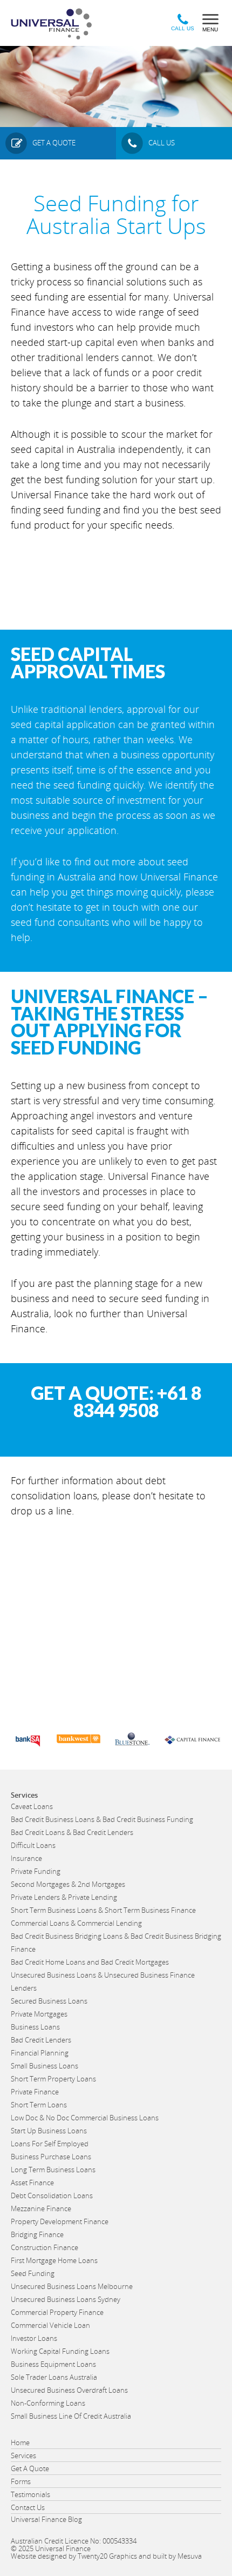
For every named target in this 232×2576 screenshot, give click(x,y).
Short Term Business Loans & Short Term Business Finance (103, 1910)
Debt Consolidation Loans (52, 2195)
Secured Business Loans (49, 2001)
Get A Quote (30, 2468)
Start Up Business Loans (49, 2131)
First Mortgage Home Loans (54, 2260)
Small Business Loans (45, 2066)
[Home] (56, 26)
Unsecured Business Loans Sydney (66, 2299)
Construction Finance (45, 2247)
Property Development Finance (60, 2221)
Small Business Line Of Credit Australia (71, 2416)
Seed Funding (33, 2273)
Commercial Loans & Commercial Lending (76, 1923)
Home (20, 2442)
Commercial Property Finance (57, 2312)
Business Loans (35, 2027)
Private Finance (35, 2092)
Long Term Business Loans (53, 2170)
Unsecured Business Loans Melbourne (72, 2286)
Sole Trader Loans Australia (54, 2377)
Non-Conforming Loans (48, 2403)
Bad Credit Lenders (41, 2040)
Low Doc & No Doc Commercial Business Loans (85, 2118)
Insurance (26, 1858)
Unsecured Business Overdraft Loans (69, 2390)
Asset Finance (32, 2183)
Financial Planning (40, 2053)
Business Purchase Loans (51, 2157)
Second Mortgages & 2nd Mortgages (68, 1884)
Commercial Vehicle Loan (50, 2325)
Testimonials (30, 2494)
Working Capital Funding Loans (60, 2351)
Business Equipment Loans (53, 2364)
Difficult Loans (33, 1845)
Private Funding (36, 1871)
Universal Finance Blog (46, 2519)
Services (23, 2455)
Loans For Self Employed (50, 2144)
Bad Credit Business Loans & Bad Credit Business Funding (102, 1819)
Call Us (183, 28)
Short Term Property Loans (53, 2079)
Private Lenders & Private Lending (64, 1897)
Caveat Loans (32, 1806)
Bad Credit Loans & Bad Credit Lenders (72, 1832)
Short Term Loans (39, 2105)
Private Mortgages (39, 2014)
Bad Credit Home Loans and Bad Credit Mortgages (90, 1962)
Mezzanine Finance (41, 2208)
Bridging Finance (37, 2234)
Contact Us (28, 2507)
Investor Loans (34, 2338)
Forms (21, 2481)
